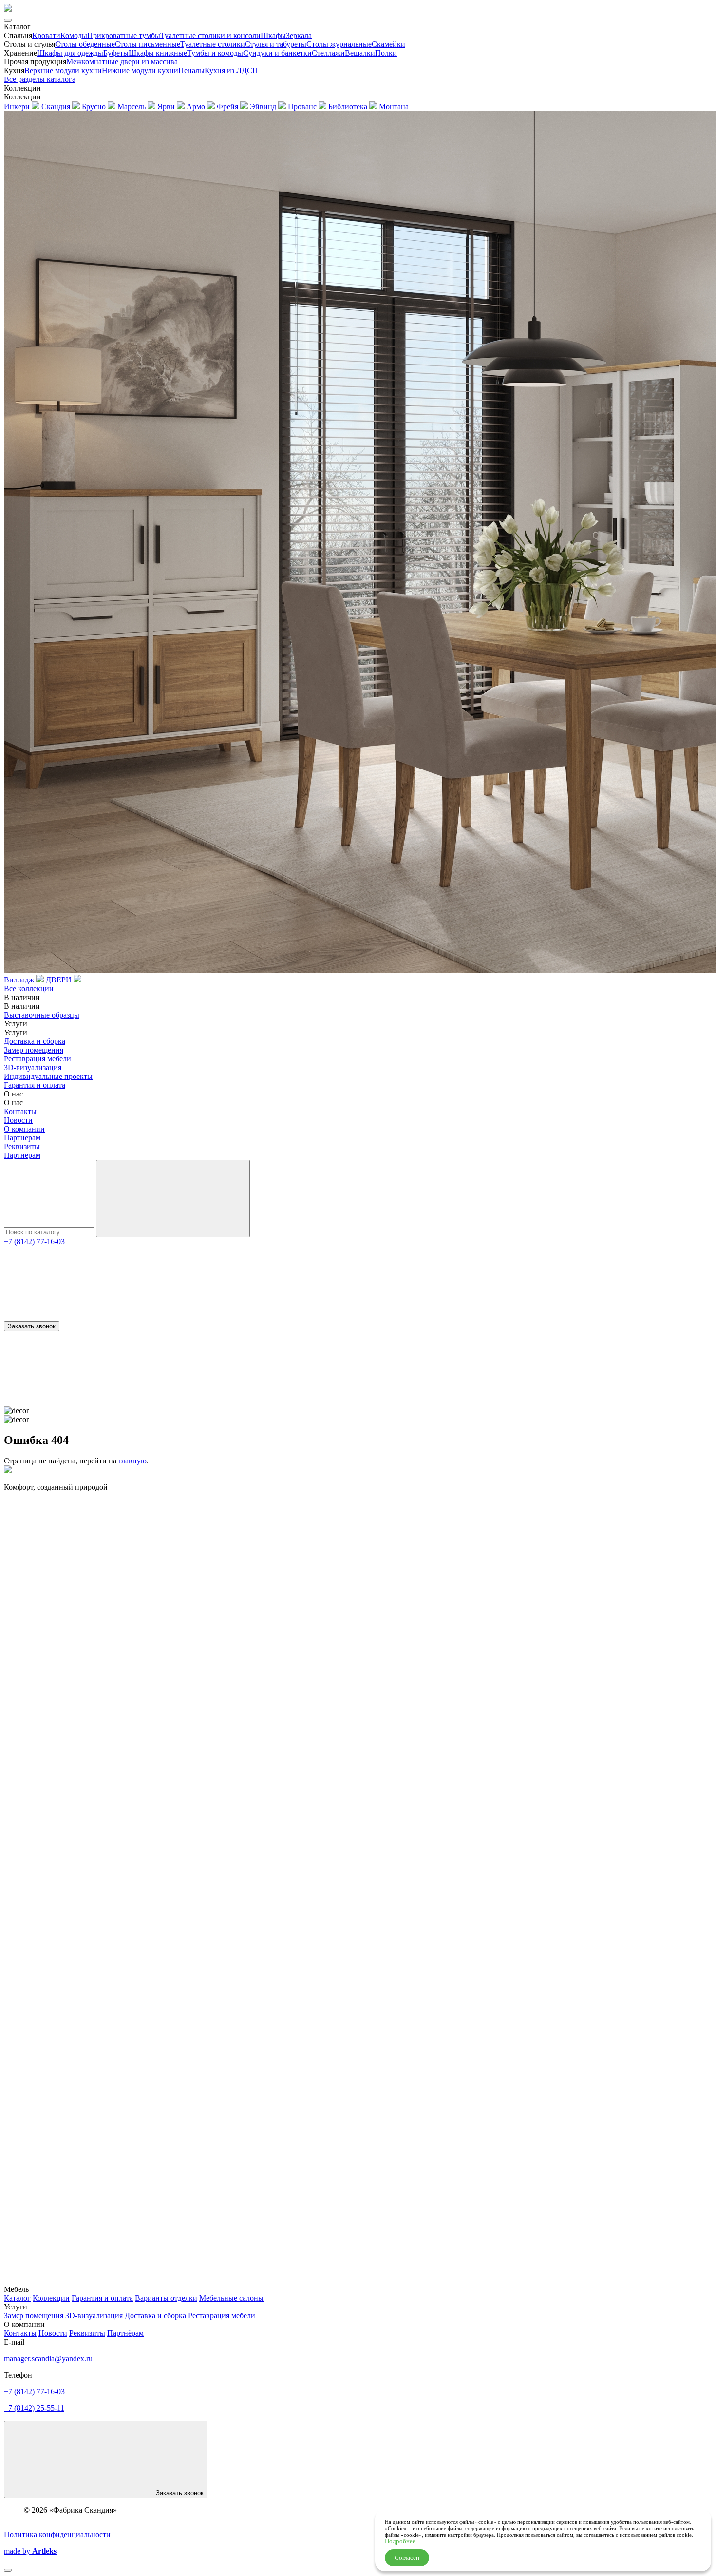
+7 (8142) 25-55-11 (34, 2408)
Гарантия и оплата (35, 1085)
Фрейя (228, 106)
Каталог (17, 2298)
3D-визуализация (33, 1067)
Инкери (18, 106)
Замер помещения (34, 1050)
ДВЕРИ (60, 980)
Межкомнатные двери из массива (122, 62)
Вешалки (360, 53)
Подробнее (400, 2541)
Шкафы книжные (158, 53)
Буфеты (116, 53)
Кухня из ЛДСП (231, 70)
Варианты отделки (166, 2298)
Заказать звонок (32, 1326)
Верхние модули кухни (63, 70)
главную (132, 1461)
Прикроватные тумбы (124, 35)
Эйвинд (264, 106)
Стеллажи (328, 53)
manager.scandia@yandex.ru (48, 2358)
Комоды (74, 35)
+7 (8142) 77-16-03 (34, 1241)
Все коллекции (29, 989)
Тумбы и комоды (215, 53)
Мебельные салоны (231, 2298)
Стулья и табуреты (276, 44)
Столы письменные (148, 44)
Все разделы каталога (40, 79)
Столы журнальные (339, 44)
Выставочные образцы (42, 1015)
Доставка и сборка (35, 1041)
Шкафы (273, 35)
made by (30, 2551)
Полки (386, 53)
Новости (18, 1120)
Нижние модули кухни (140, 70)
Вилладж (20, 980)
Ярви (167, 106)
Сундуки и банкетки (277, 53)
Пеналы (191, 70)
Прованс (303, 106)
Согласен (407, 2558)
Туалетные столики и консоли (210, 35)
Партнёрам (125, 2333)
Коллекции (51, 2298)
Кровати (46, 35)
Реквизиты (22, 1146)
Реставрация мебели (38, 1059)
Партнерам (22, 1138)
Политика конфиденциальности (57, 2534)
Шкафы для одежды (70, 53)
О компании (24, 1129)
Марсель (132, 106)
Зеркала (299, 35)
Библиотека (349, 106)
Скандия (57, 106)
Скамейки (388, 44)
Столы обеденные (85, 44)
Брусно (95, 106)
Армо (197, 106)
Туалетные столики (213, 44)
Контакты (20, 1111)
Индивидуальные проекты (48, 1076)
